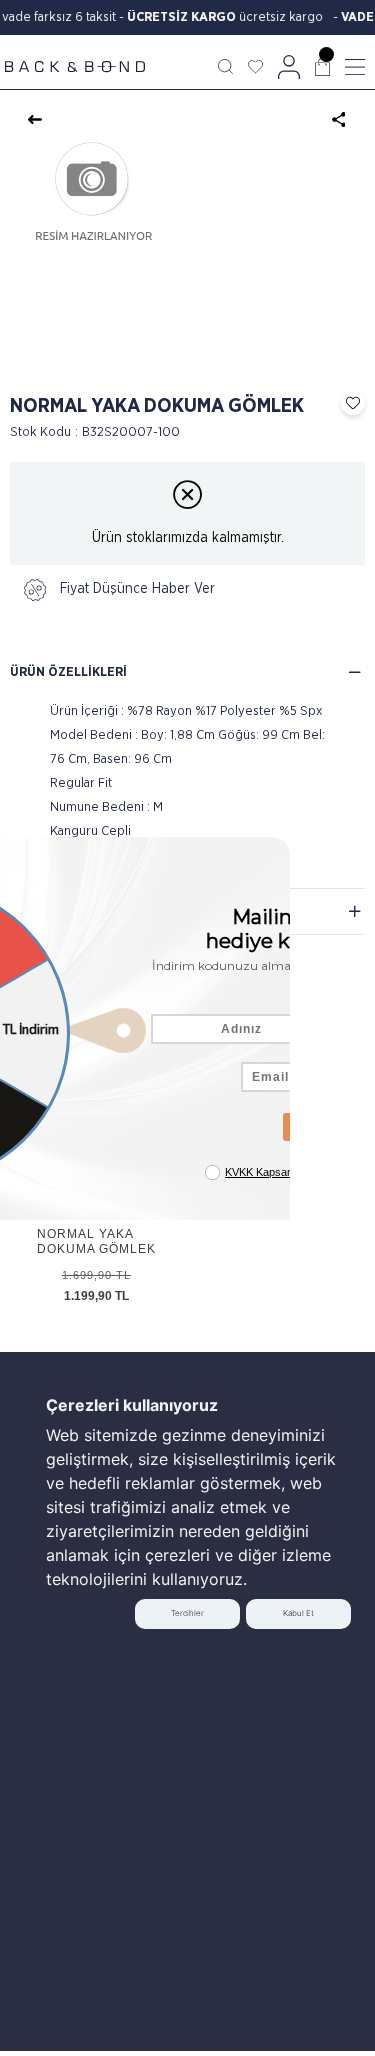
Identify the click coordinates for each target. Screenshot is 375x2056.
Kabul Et (298, 1613)
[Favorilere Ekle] (348, 403)
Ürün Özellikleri (68, 672)
